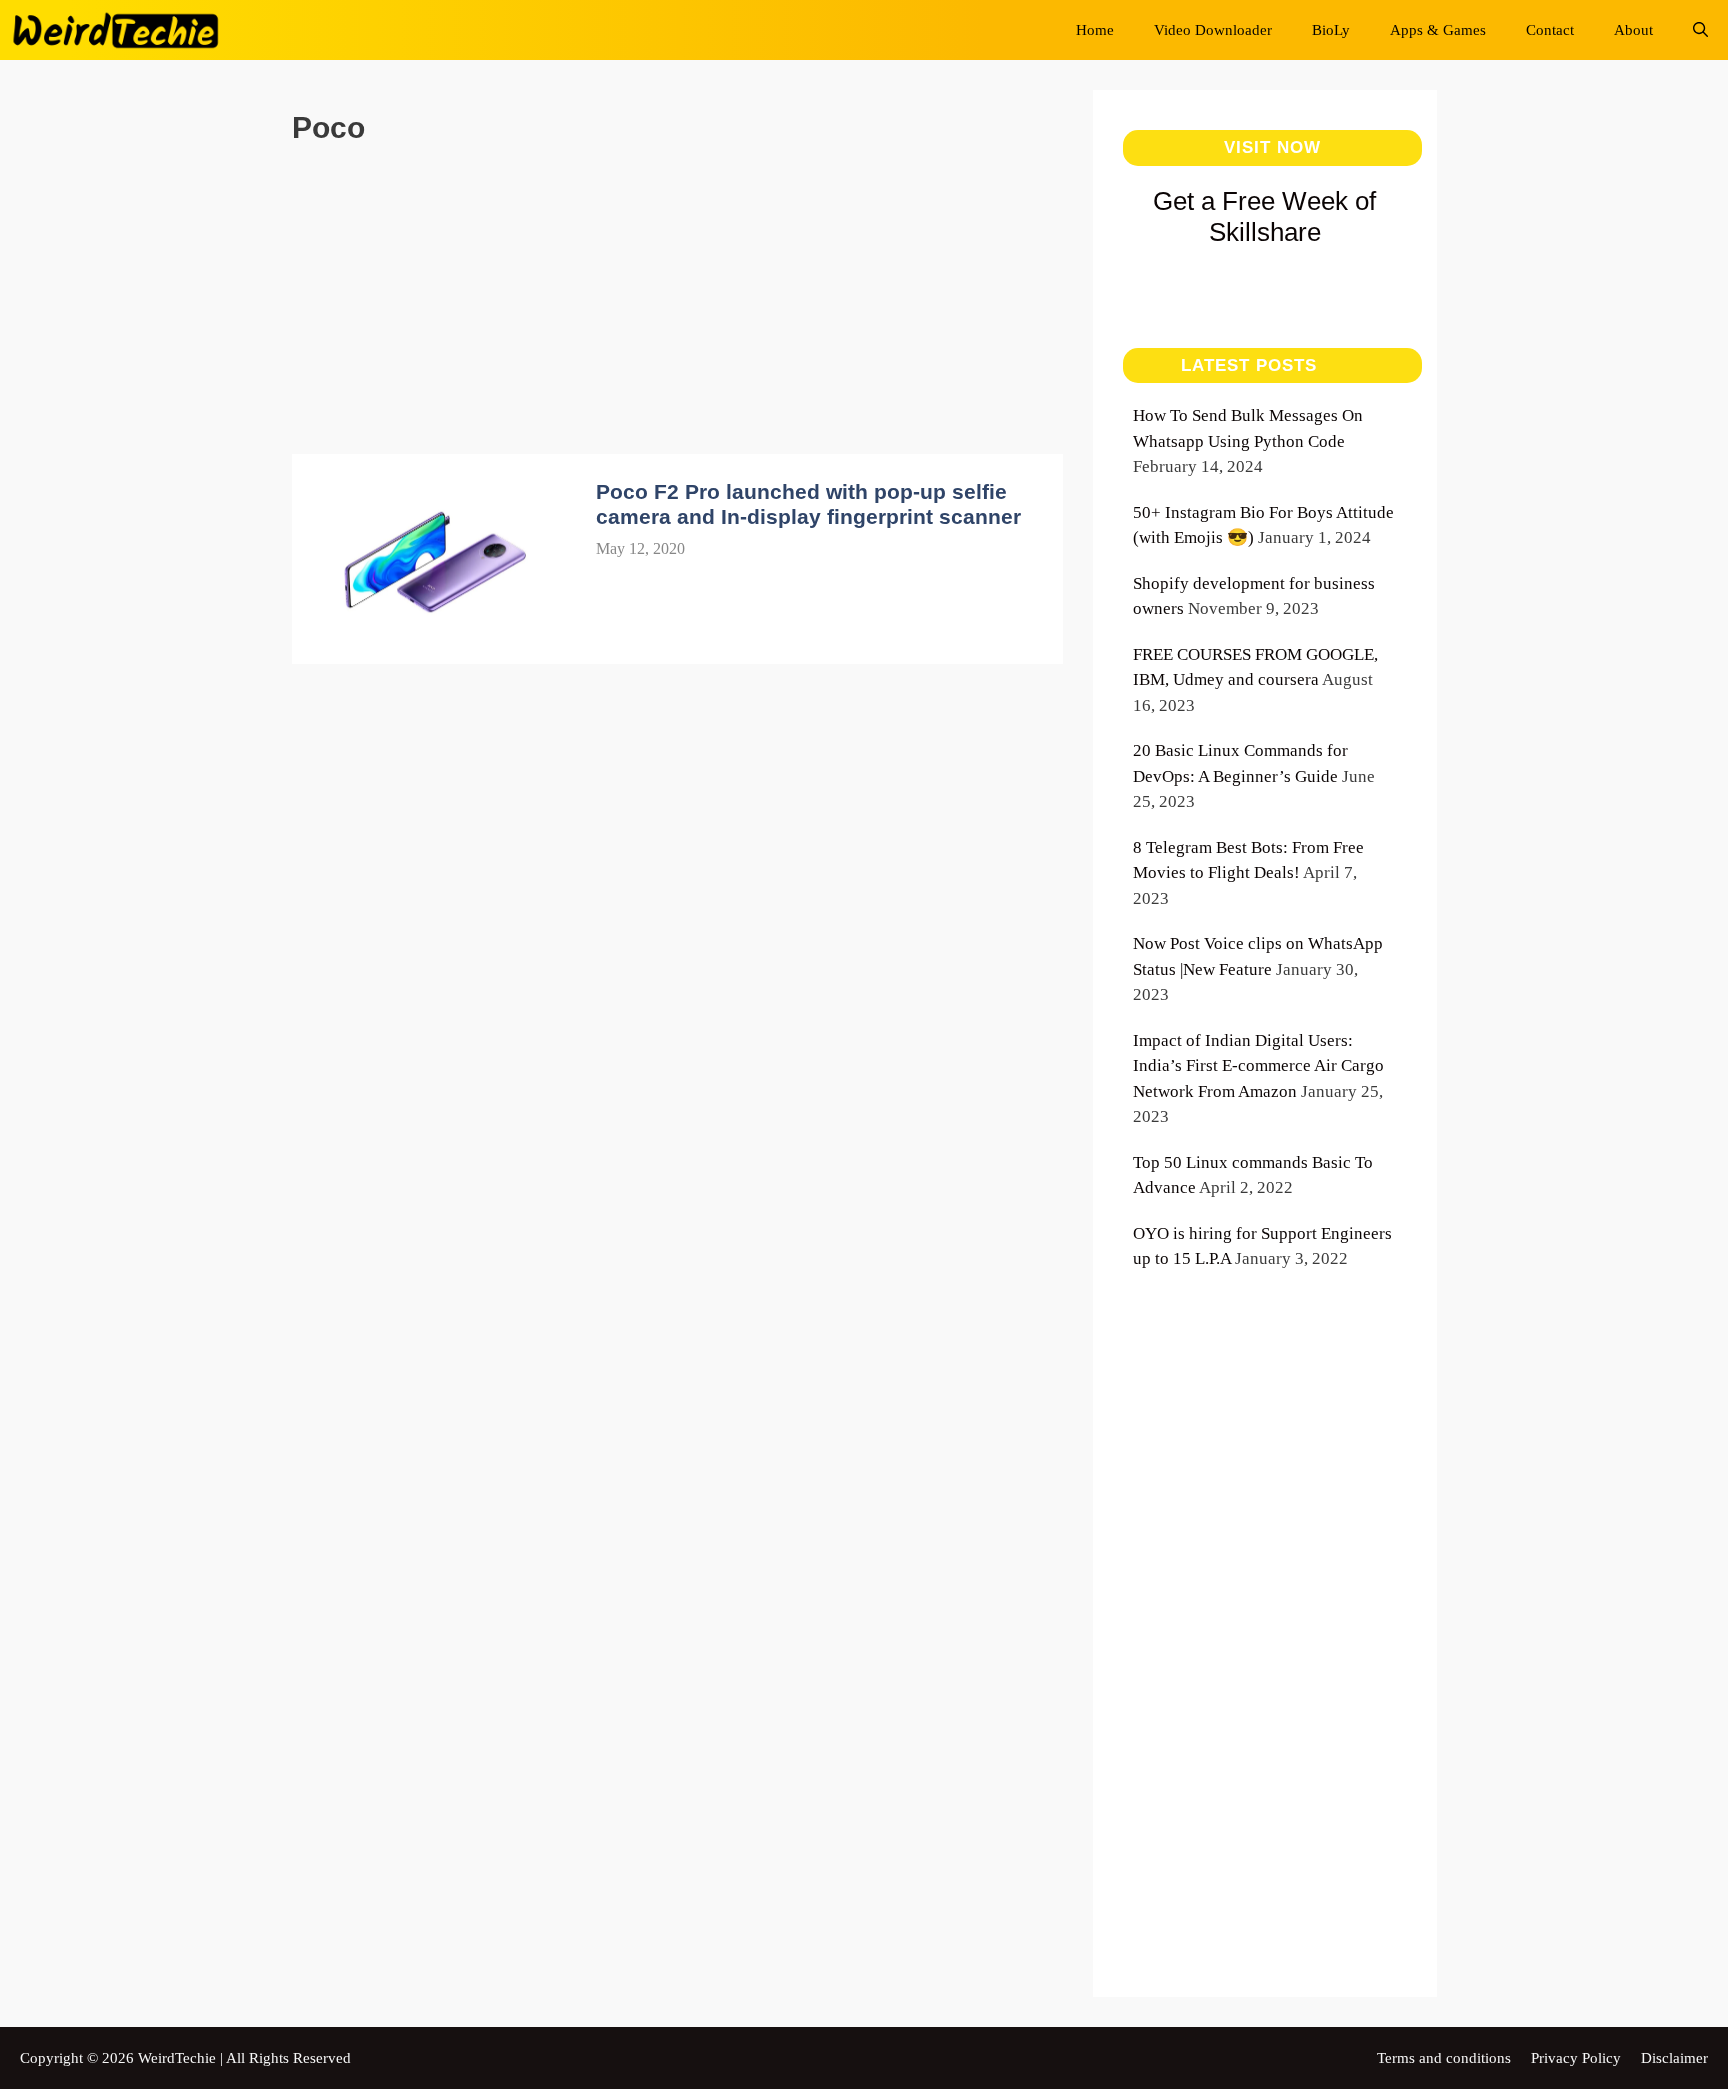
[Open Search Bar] (1700, 30)
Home (1095, 30)
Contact (1550, 30)
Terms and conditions (1444, 2058)
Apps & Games (1438, 30)
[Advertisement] (678, 314)
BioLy (1331, 30)
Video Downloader (1213, 30)
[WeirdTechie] (121, 30)
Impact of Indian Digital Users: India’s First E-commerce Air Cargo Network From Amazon (1258, 1066)
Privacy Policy (1576, 2058)
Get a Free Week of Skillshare (1264, 216)
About (1633, 30)
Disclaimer (1674, 2058)
